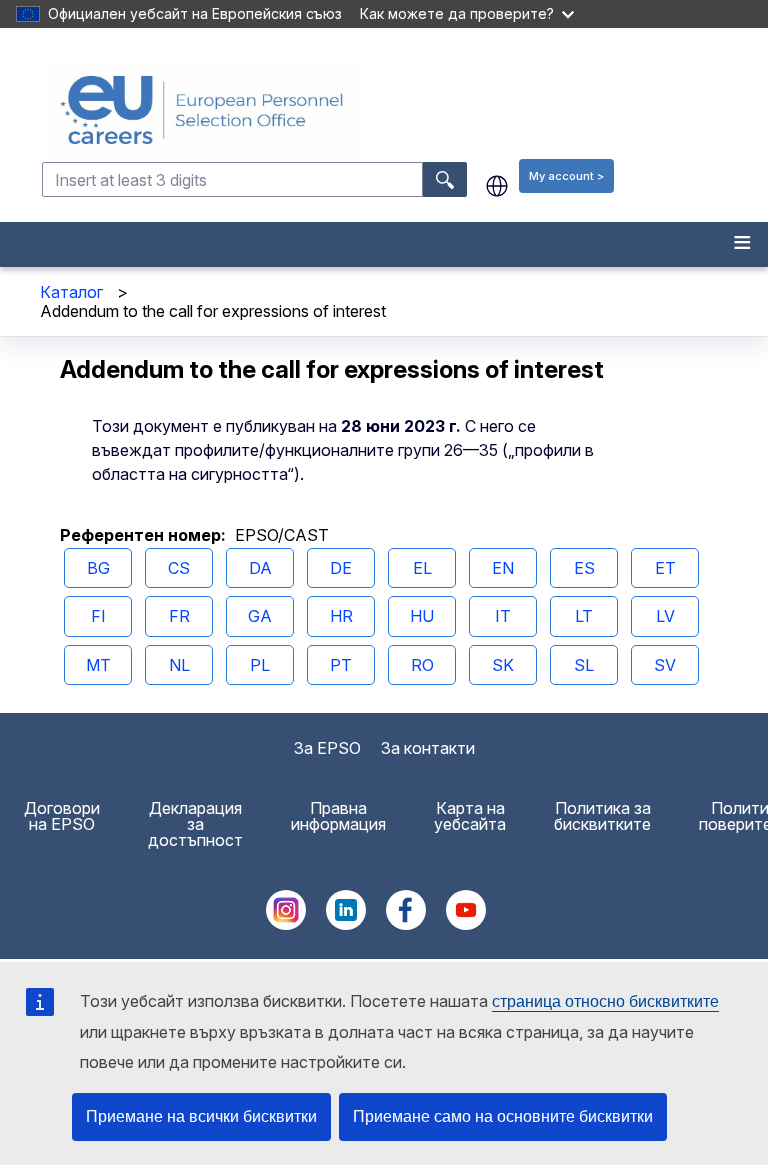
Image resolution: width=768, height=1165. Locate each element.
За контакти (428, 748)
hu (422, 616)
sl (584, 665)
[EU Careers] (403, 110)
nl (179, 665)
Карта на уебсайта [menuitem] (470, 816)
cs (179, 568)
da (260, 568)
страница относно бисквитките (605, 1001)
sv (665, 665)
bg (98, 568)
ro (422, 665)
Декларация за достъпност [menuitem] (195, 824)
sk (503, 665)
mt (98, 665)
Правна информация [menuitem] (338, 816)
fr (179, 616)
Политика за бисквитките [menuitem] (602, 816)
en (503, 568)
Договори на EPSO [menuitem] (62, 816)
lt (584, 616)
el (422, 568)
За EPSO (327, 748)
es (584, 568)
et (665, 568)
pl (260, 665)
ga (260, 616)
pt (341, 665)
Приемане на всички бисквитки (201, 1116)
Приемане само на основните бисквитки (503, 1116)
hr (341, 616)
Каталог (71, 292)
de (341, 568)
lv (665, 616)
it (503, 616)
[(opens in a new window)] (286, 924)
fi (98, 616)
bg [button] (497, 186)
